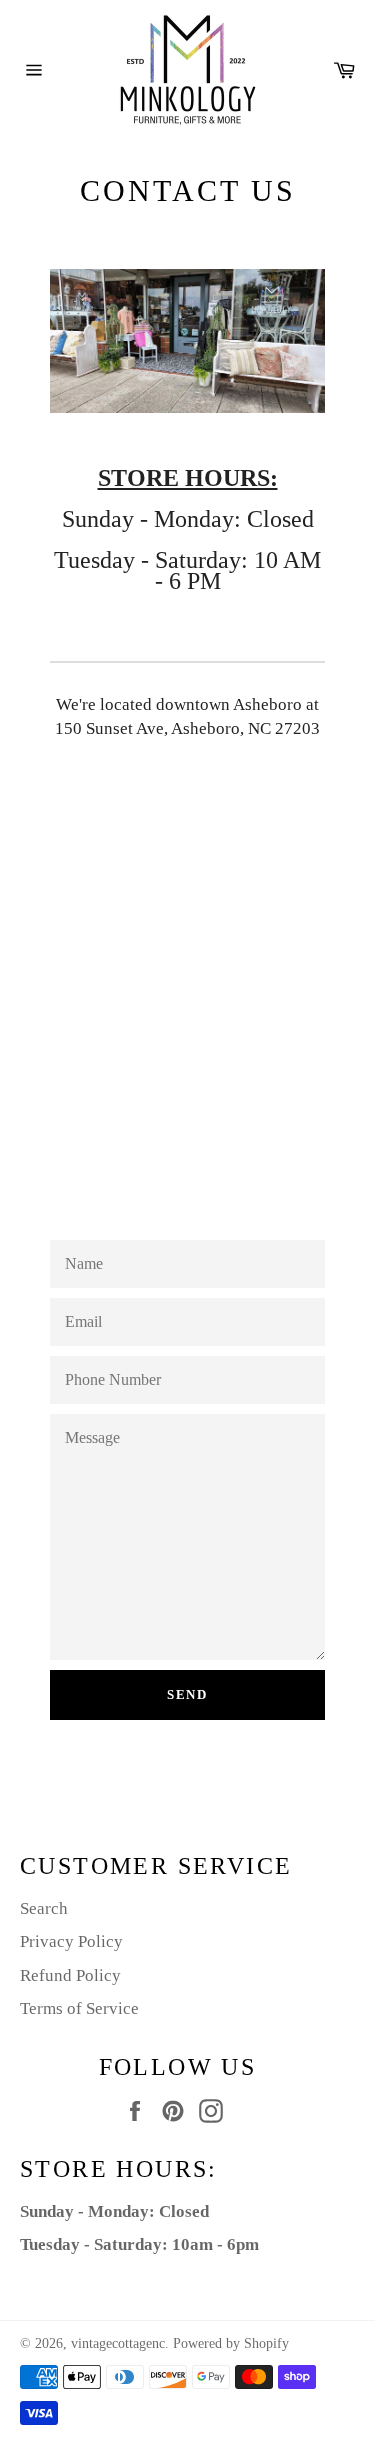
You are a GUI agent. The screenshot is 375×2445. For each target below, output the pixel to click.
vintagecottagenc (118, 2343)
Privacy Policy (71, 1941)
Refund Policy (70, 1975)
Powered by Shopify (231, 2343)
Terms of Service (79, 2008)
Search (44, 1908)
